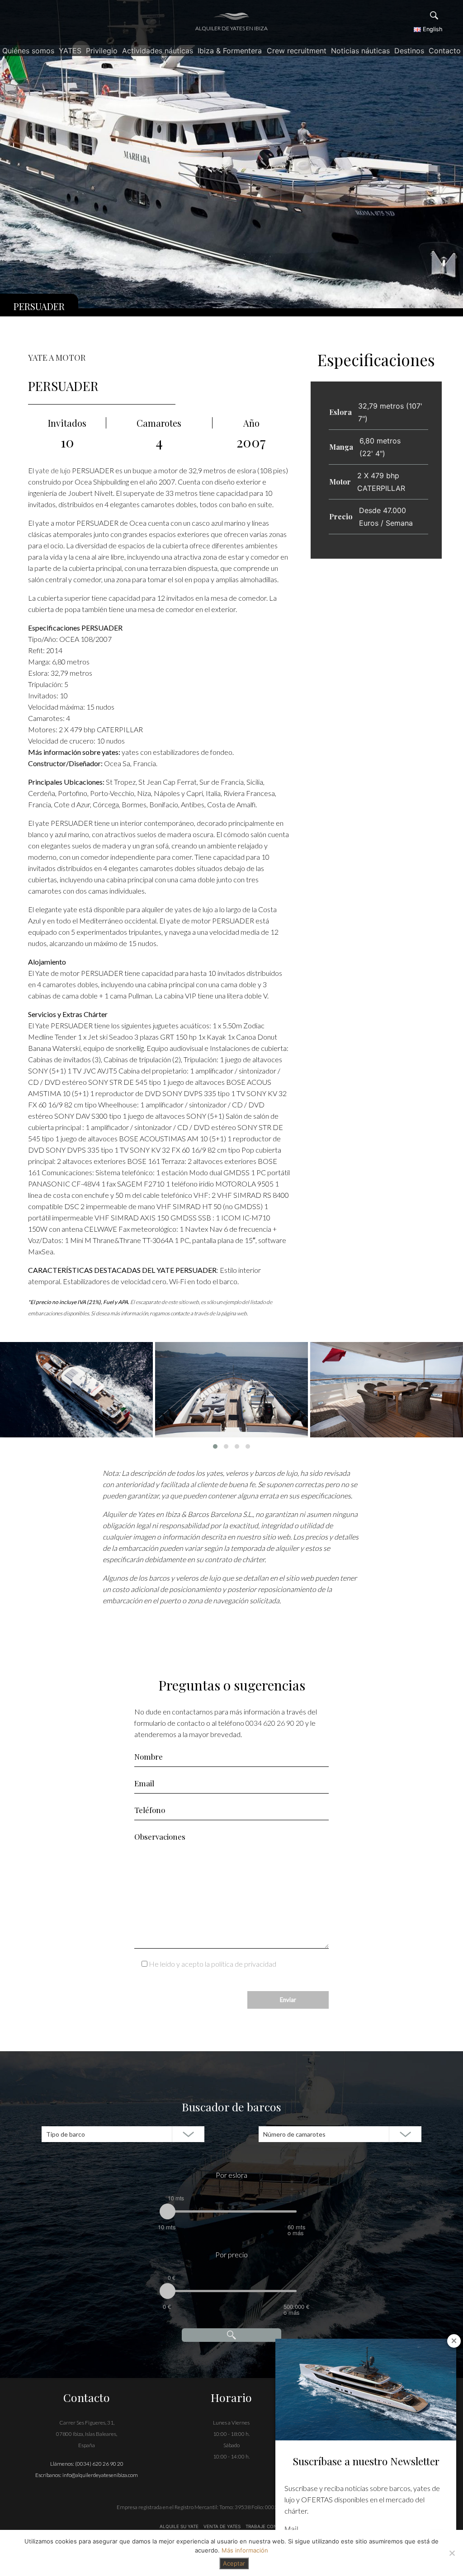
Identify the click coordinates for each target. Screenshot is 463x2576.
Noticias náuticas (360, 51)
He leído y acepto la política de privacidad (213, 1964)
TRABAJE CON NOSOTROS (274, 2526)
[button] (215, 1446)
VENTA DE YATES (222, 2526)
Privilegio (102, 51)
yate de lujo (52, 470)
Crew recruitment (297, 51)
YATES (70, 51)
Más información (245, 2550)
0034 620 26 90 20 (275, 1723)
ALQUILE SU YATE (180, 2526)
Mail (291, 2529)
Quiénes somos (28, 51)
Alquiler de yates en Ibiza (231, 28)
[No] (452, 2553)
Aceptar (234, 2563)
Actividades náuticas (158, 51)
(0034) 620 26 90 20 (99, 2464)
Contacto (445, 51)
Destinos (409, 51)
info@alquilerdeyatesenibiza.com (100, 2475)
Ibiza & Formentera (230, 51)
